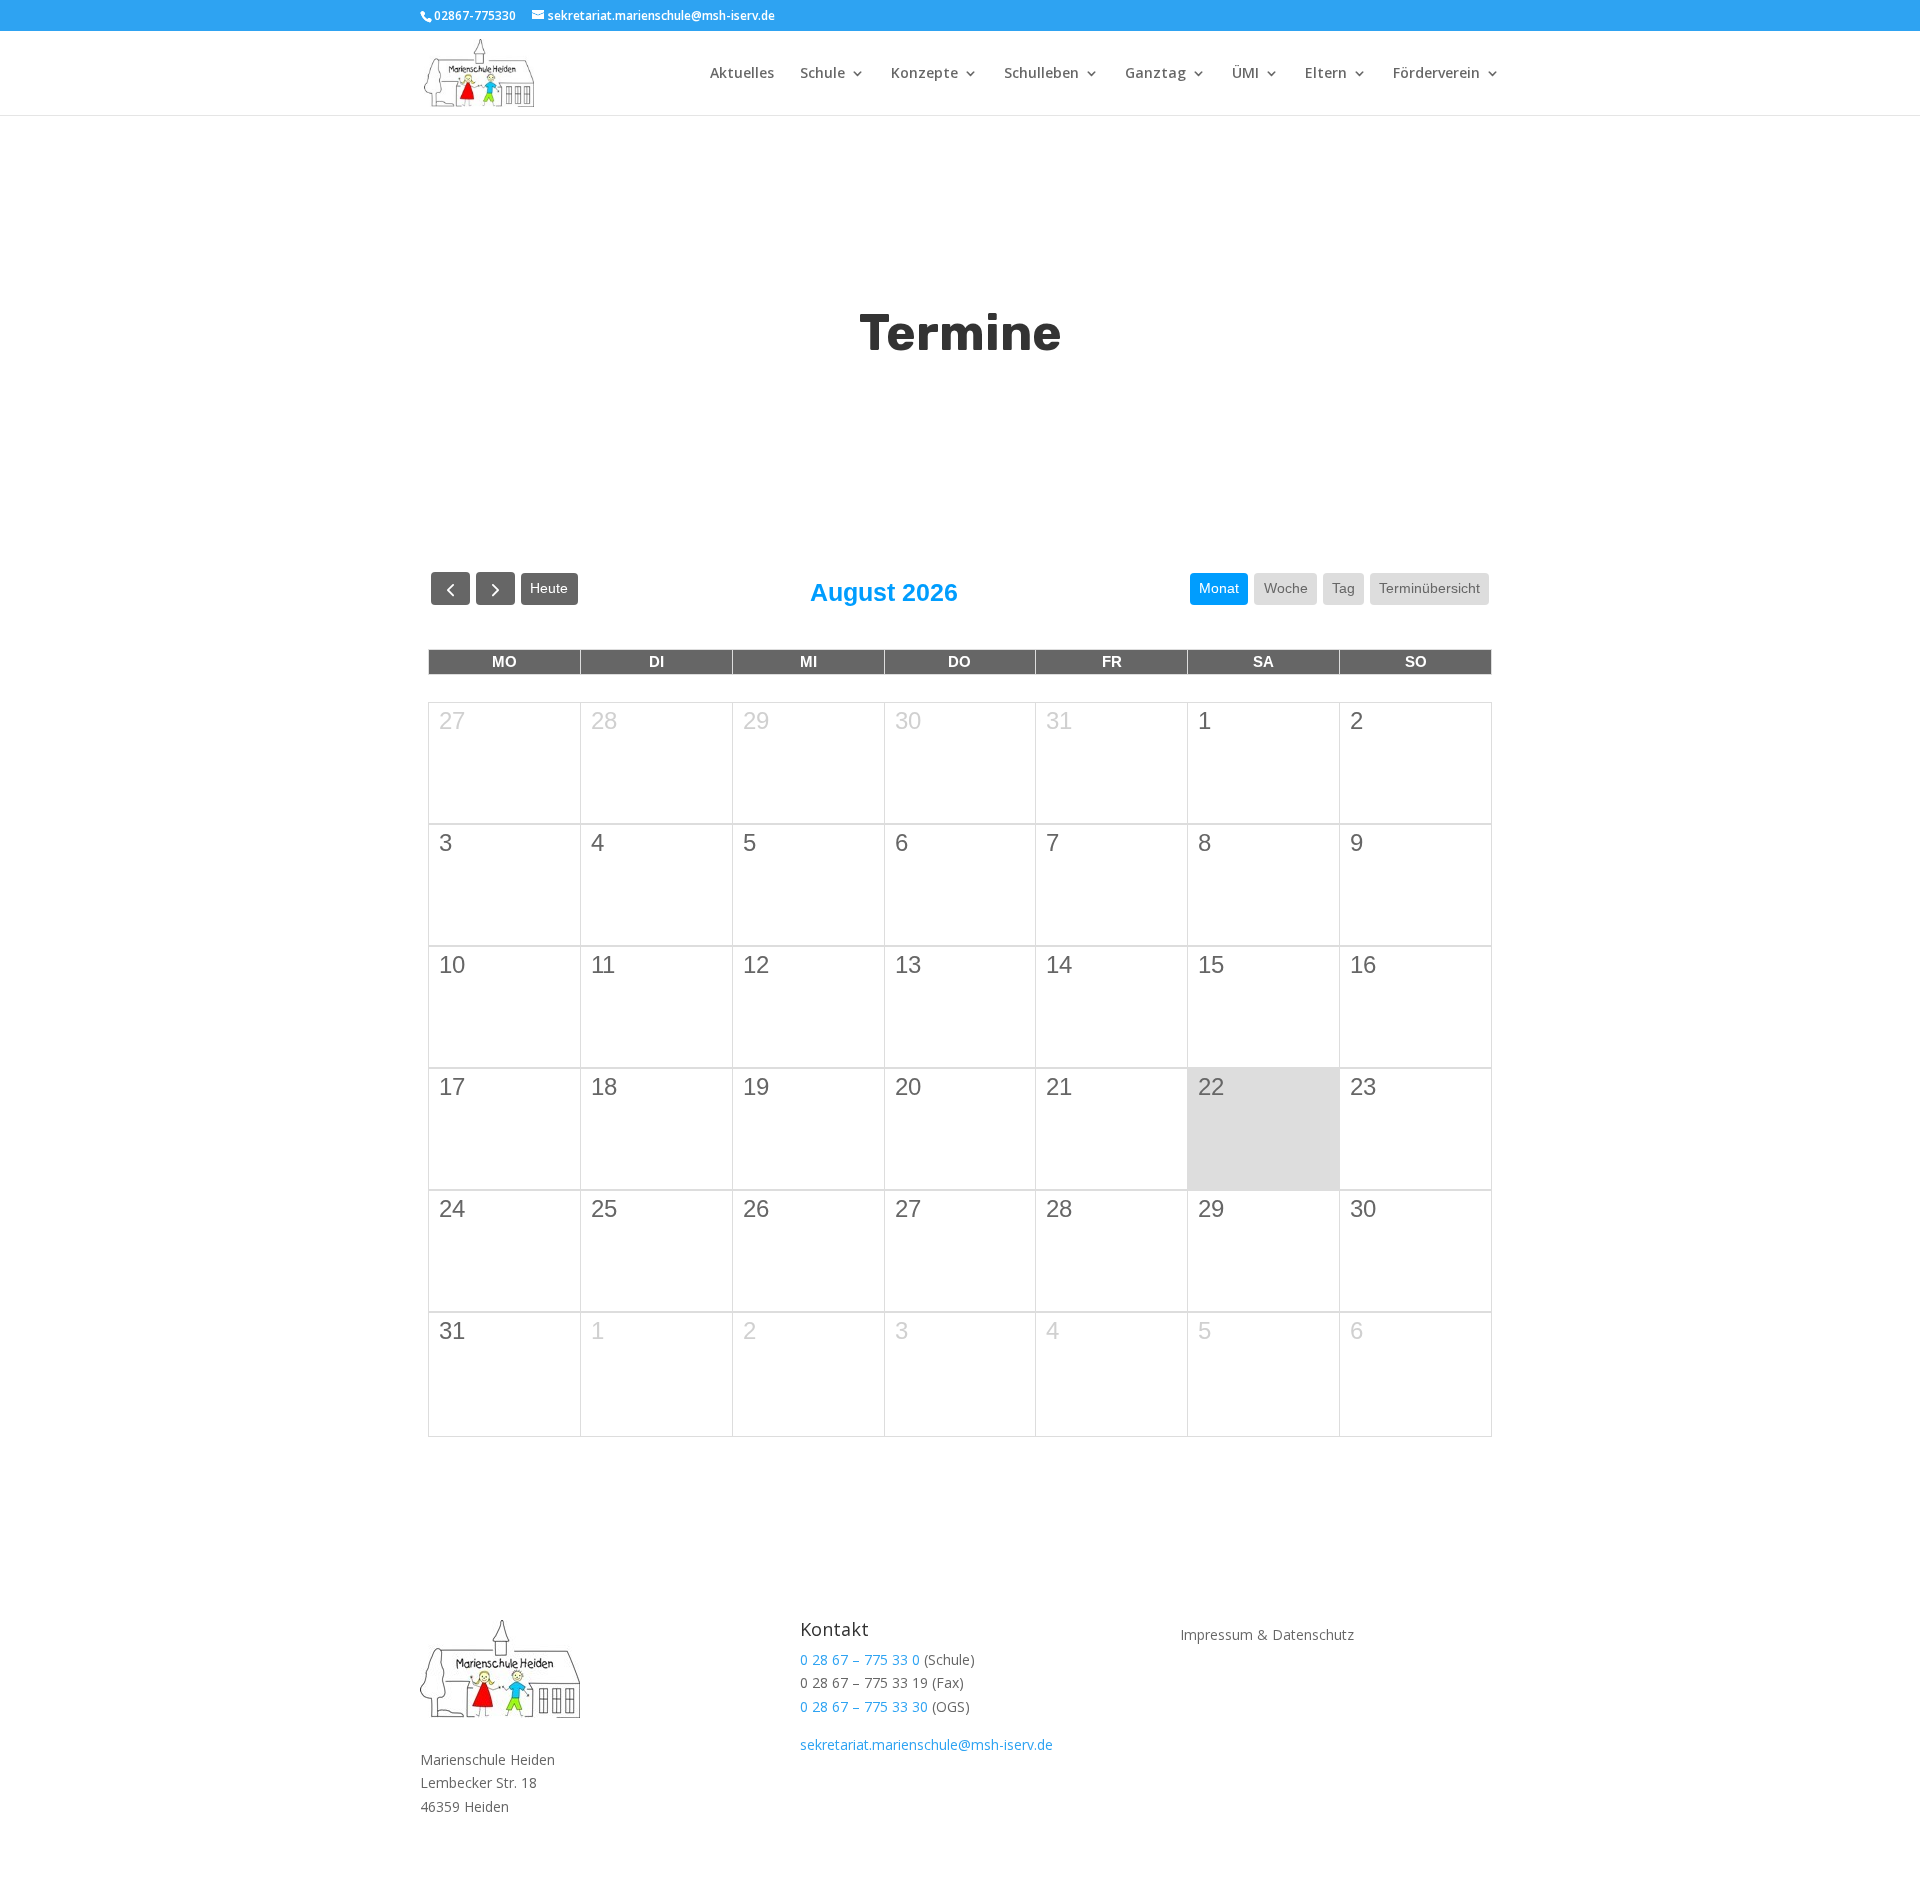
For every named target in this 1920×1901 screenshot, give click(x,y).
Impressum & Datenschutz (1267, 1633)
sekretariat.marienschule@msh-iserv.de (926, 1744)
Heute (549, 588)
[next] (495, 588)
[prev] (450, 588)
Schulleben (1041, 74)
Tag (1343, 588)
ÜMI (1245, 74)
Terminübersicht (1429, 588)
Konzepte (924, 74)
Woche (1286, 588)
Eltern (1326, 74)
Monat (1219, 588)
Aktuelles (742, 74)
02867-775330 (475, 15)
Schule (822, 74)
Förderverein (1436, 74)
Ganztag (1155, 74)
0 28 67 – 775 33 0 (860, 1659)
